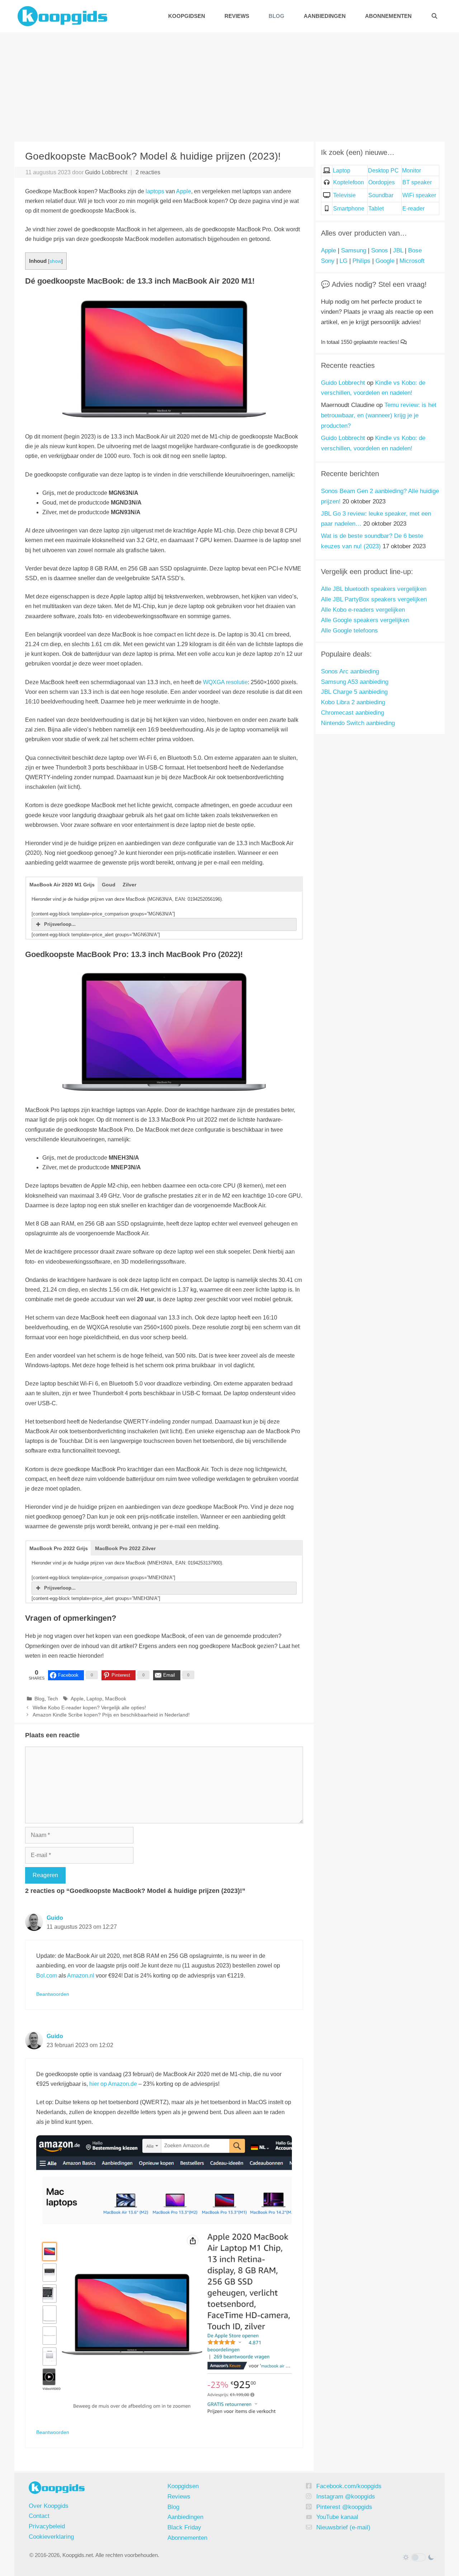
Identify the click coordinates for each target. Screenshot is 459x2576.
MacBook (116, 1699)
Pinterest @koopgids (344, 2507)
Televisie (344, 195)
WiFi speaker (419, 195)
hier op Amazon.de (113, 2084)
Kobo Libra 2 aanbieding (353, 702)
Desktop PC (383, 171)
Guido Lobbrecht (343, 383)
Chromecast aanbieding (352, 713)
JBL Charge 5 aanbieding (354, 692)
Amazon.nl (81, 1976)
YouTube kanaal (337, 2517)
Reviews (237, 16)
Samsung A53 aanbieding (355, 682)
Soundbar (381, 195)
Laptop (94, 1699)
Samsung (354, 250)
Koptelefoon (349, 182)
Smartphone (349, 209)
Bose (415, 250)
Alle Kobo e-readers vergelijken (363, 610)
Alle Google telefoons (349, 631)
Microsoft (412, 261)
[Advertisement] (229, 86)
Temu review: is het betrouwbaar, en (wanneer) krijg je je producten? (379, 415)
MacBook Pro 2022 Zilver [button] (125, 1548)
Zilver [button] (129, 885)
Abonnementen (388, 16)
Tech (53, 1699)
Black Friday (184, 2527)
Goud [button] (109, 885)
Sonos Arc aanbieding (350, 671)
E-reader (413, 209)
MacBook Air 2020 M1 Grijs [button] (62, 885)
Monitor (411, 171)
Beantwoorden (53, 1994)
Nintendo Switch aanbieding (358, 723)
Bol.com (47, 1976)
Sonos (380, 250)
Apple (184, 191)
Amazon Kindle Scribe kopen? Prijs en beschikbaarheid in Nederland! (111, 1715)
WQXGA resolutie (225, 682)
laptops (155, 191)
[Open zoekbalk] (434, 16)
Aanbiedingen (325, 16)
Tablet (376, 209)
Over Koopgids (49, 2506)
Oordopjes (382, 182)
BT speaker (417, 182)
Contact (39, 2516)
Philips (361, 261)
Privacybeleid (47, 2526)
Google (385, 261)
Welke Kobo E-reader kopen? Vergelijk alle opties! (89, 1708)
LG (344, 261)
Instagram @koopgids (346, 2497)
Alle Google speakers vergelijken (365, 620)
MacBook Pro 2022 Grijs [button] (59, 1548)
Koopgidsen (187, 16)
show (55, 261)
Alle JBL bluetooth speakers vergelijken (374, 589)
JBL (398, 250)
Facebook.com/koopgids (349, 2486)
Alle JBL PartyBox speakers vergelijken (374, 599)
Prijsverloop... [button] (60, 924)
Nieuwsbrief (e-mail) (343, 2527)
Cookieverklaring (51, 2537)
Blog (276, 16)
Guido (55, 1918)
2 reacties (148, 172)
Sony (328, 261)
